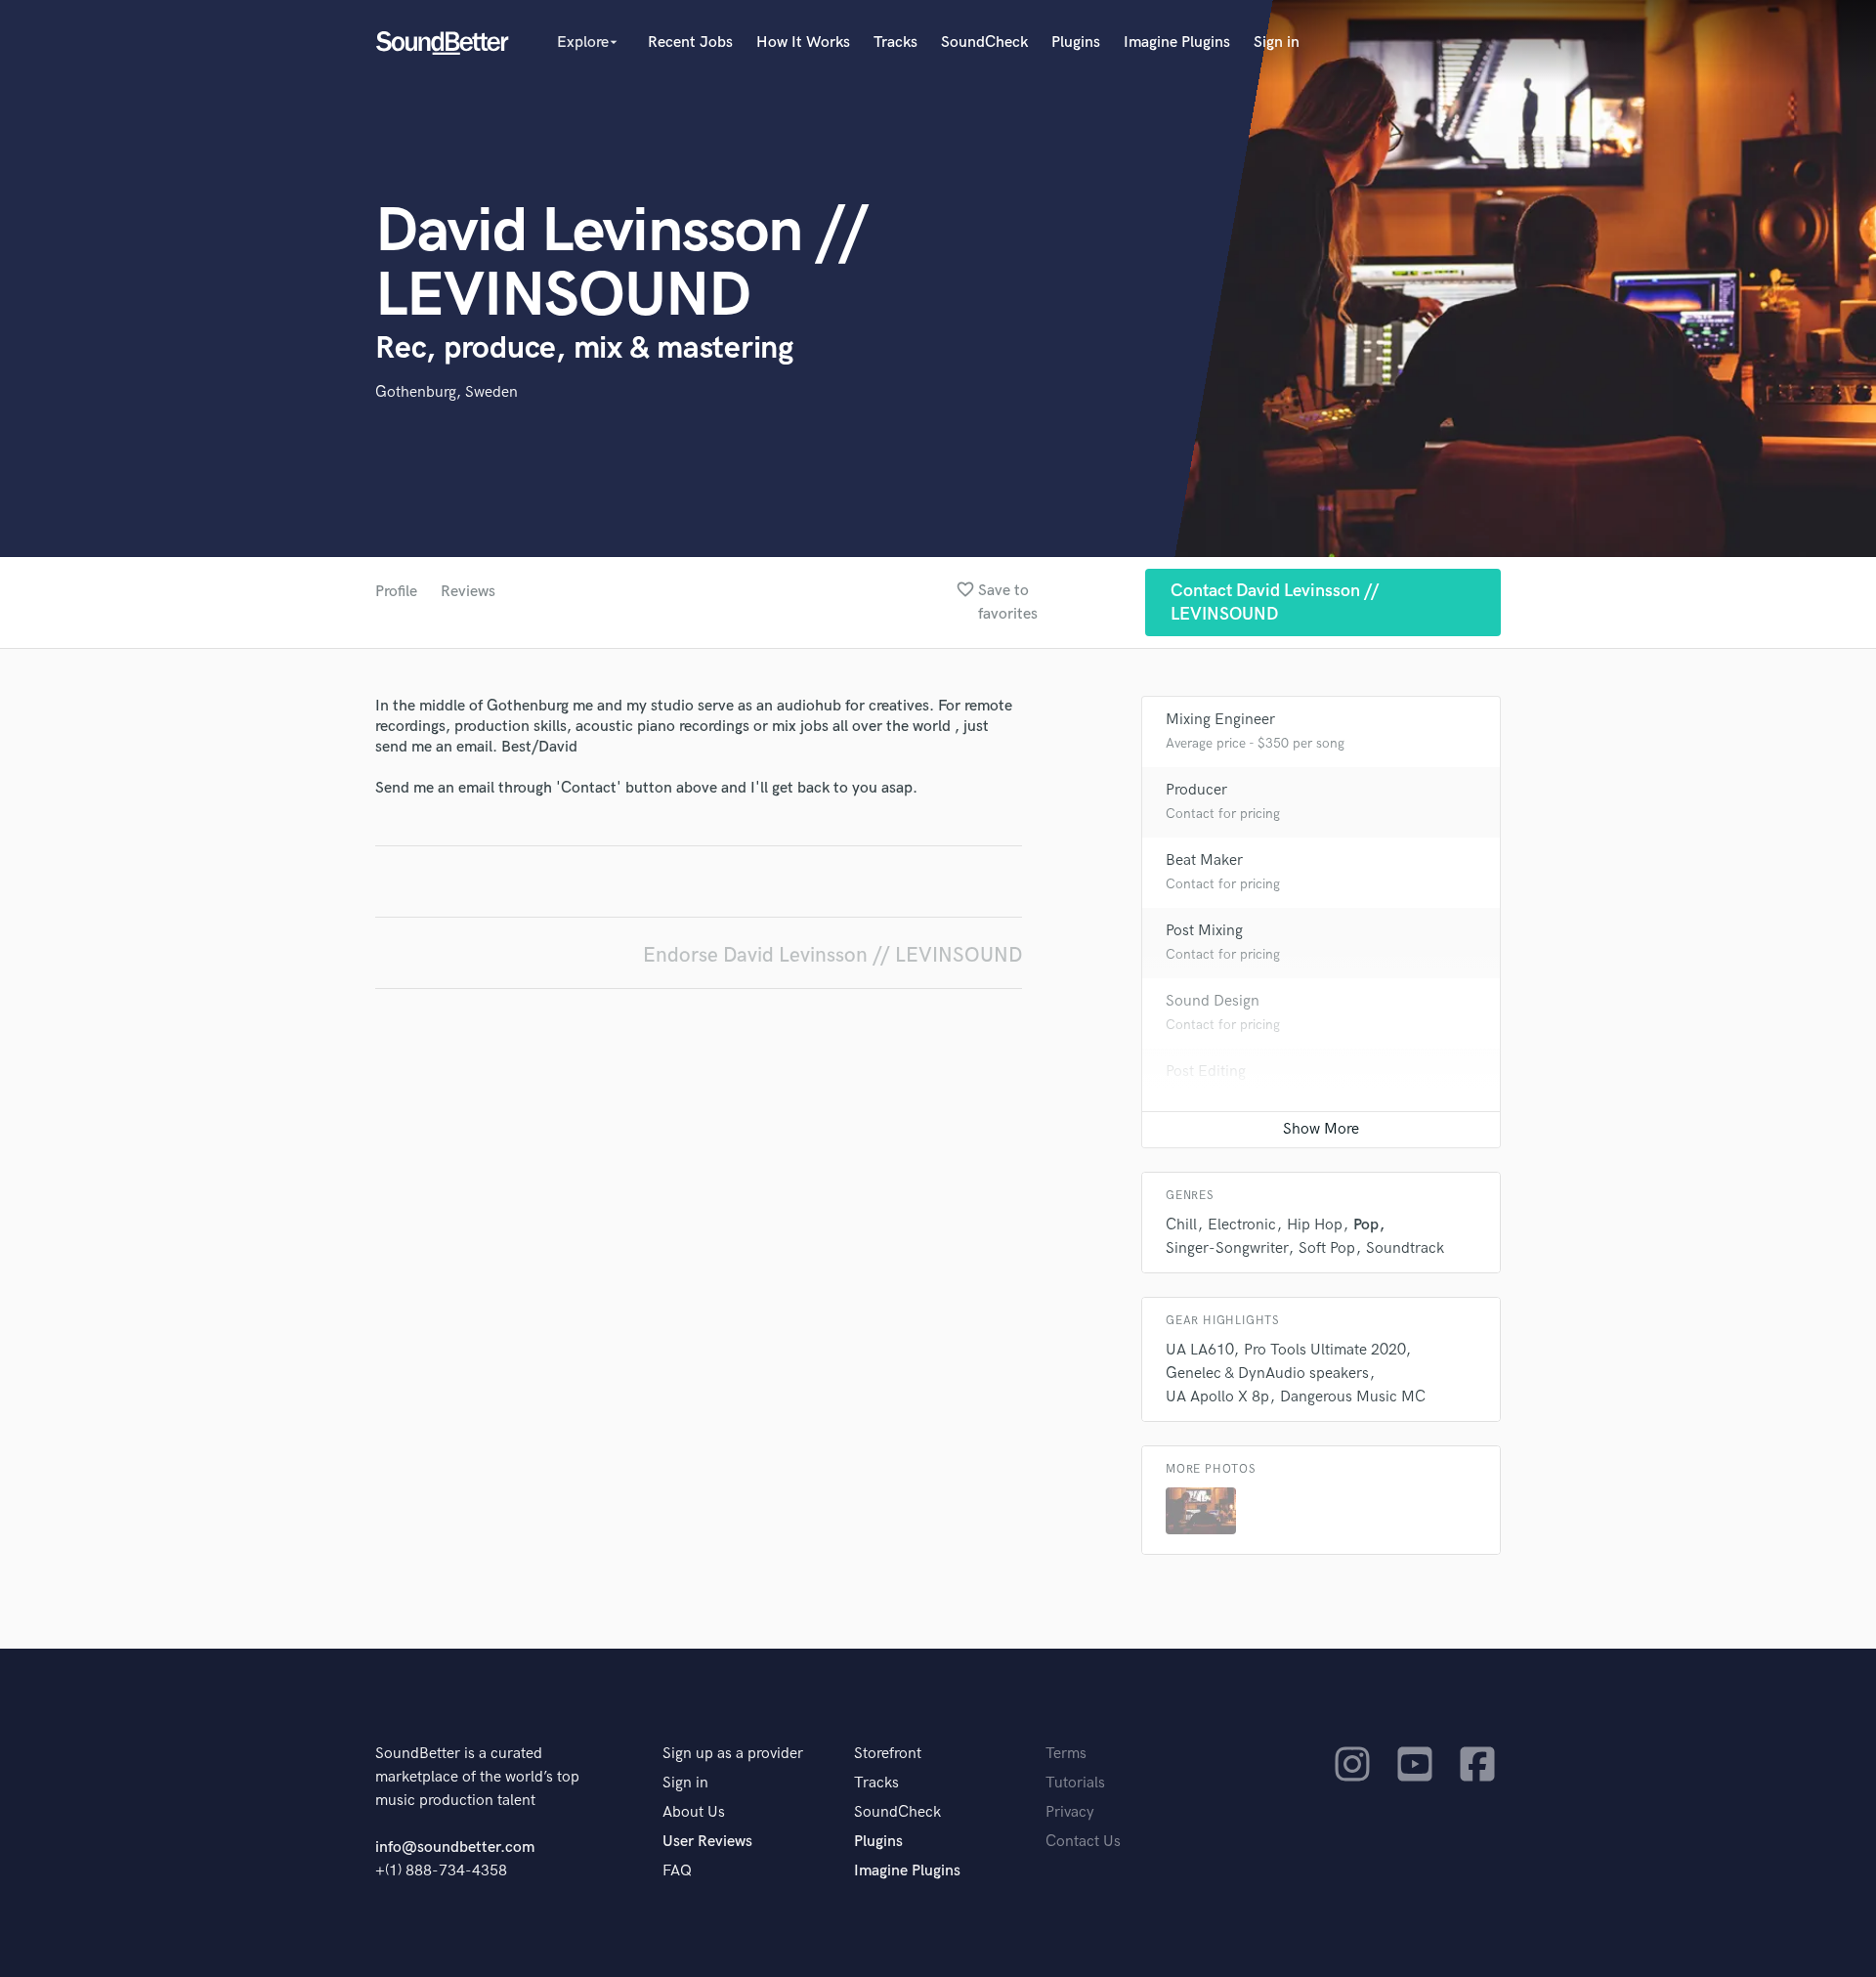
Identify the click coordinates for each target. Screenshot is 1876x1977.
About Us (694, 1812)
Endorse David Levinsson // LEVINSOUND (832, 955)
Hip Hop (1315, 1225)
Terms (1066, 1754)
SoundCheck (984, 43)
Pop (1366, 1225)
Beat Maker (1204, 860)
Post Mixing (1204, 931)
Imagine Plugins (1177, 43)
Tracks (895, 43)
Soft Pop (1327, 1248)
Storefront (888, 1754)
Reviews (468, 592)
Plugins (1076, 43)
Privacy (1070, 1812)
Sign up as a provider (733, 1754)
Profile (396, 592)
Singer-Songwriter (1227, 1248)
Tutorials (1075, 1783)
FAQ (677, 1871)
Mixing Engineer (1220, 720)
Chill (1181, 1225)
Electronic (1242, 1225)
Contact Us (1083, 1842)
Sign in (1277, 43)
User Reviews (707, 1842)
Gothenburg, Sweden (447, 392)
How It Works (803, 43)
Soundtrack (1405, 1248)
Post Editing (1206, 1072)
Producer (1196, 790)
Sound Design (1213, 1001)
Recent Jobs (690, 43)
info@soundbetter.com (455, 1848)
